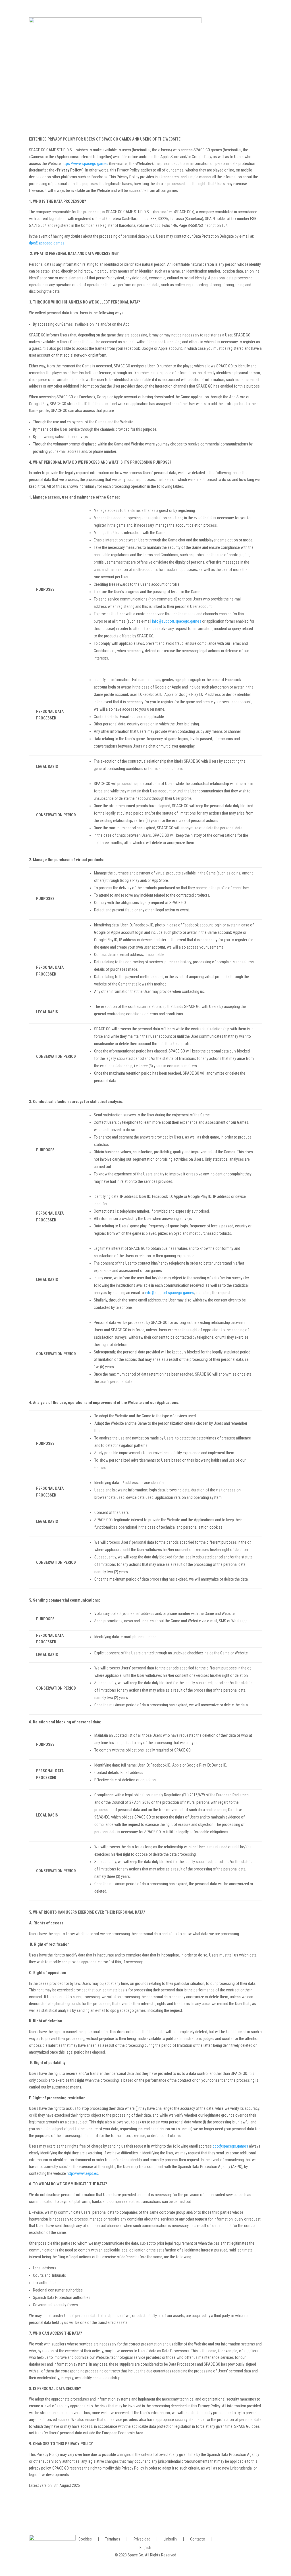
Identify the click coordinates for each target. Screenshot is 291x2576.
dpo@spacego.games (47, 243)
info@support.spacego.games (177, 621)
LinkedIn (170, 2539)
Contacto (198, 2539)
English (145, 2547)
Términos (113, 2539)
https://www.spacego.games (85, 164)
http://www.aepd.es (82, 2173)
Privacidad (142, 2539)
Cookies (85, 2539)
